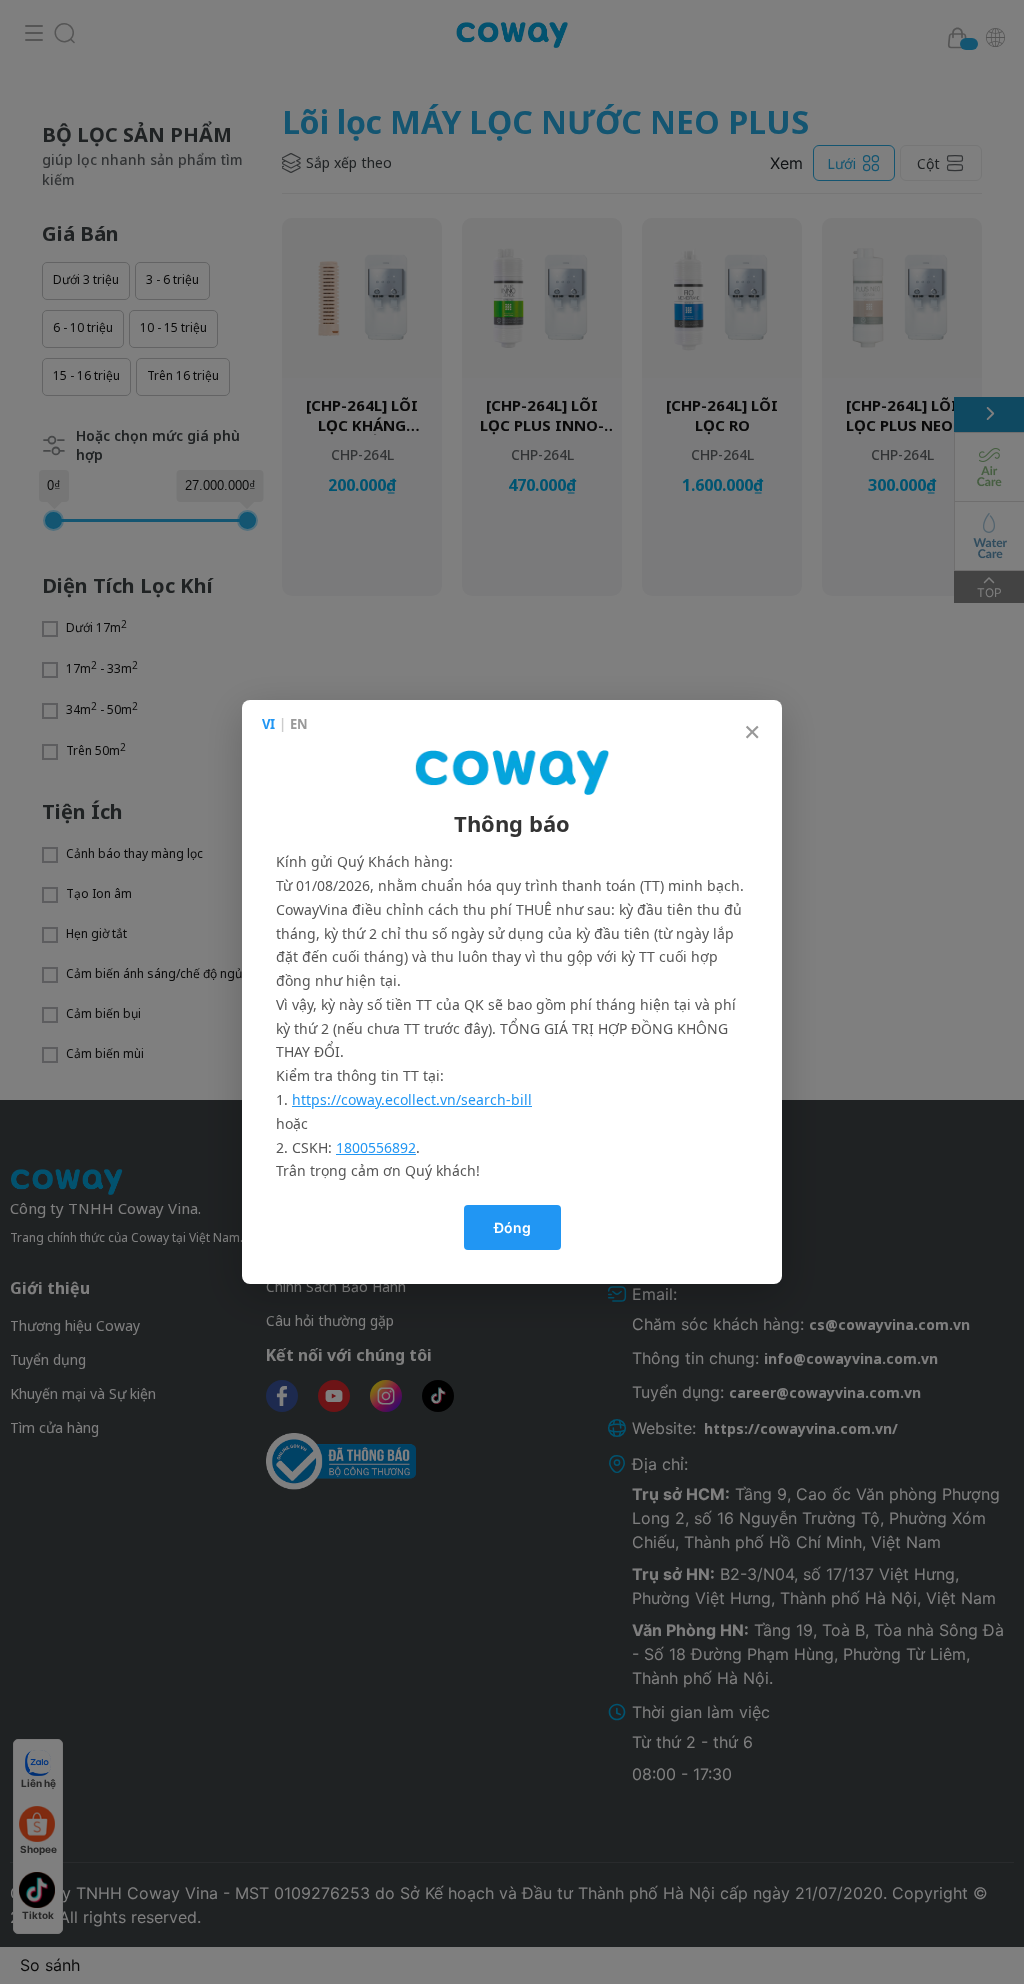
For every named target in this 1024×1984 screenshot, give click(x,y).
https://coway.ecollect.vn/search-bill (412, 1099)
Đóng (512, 1227)
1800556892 (376, 1147)
